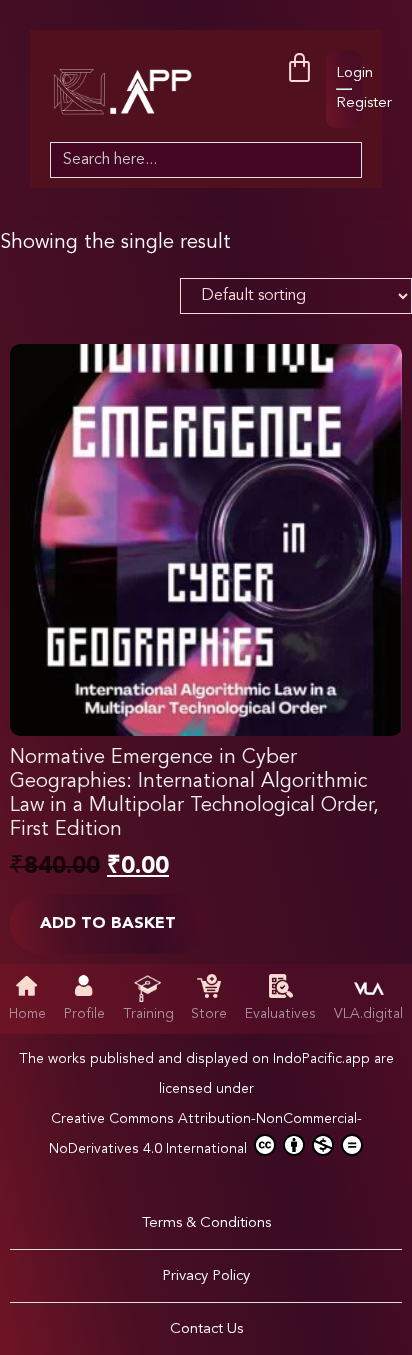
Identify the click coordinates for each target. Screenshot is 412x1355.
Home (27, 1014)
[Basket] (299, 68)
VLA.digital (368, 1014)
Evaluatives (280, 1014)
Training (148, 1014)
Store (209, 1014)
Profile (84, 1014)
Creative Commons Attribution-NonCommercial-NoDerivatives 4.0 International (205, 1134)
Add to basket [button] (108, 924)
